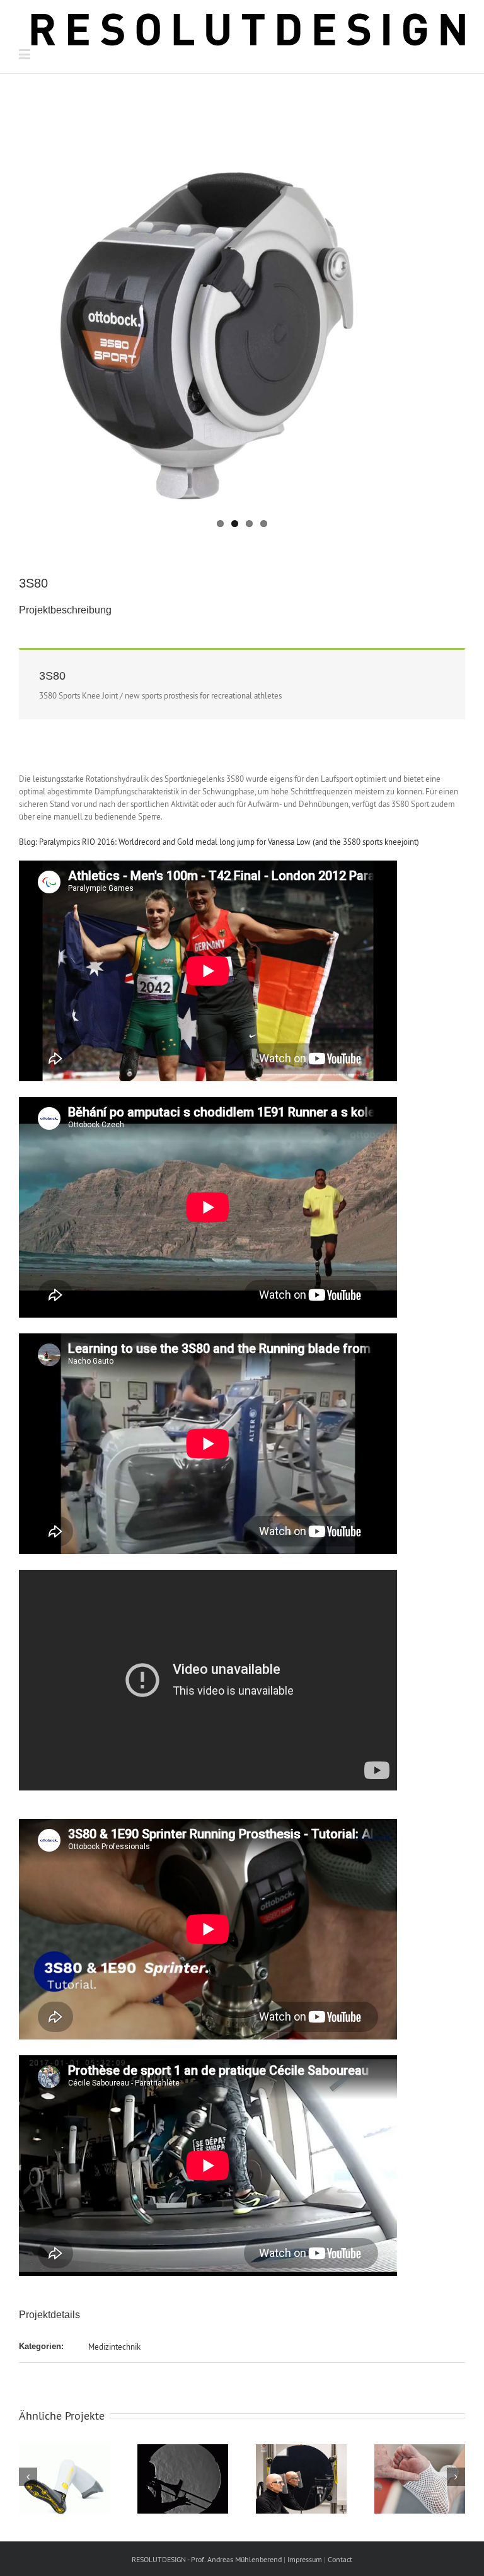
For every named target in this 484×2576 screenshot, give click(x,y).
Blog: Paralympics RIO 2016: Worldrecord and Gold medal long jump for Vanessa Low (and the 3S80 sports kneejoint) (219, 842)
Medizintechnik (114, 2347)
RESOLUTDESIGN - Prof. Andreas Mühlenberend (207, 2559)
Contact (340, 2559)
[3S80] (242, 310)
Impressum (305, 2559)
